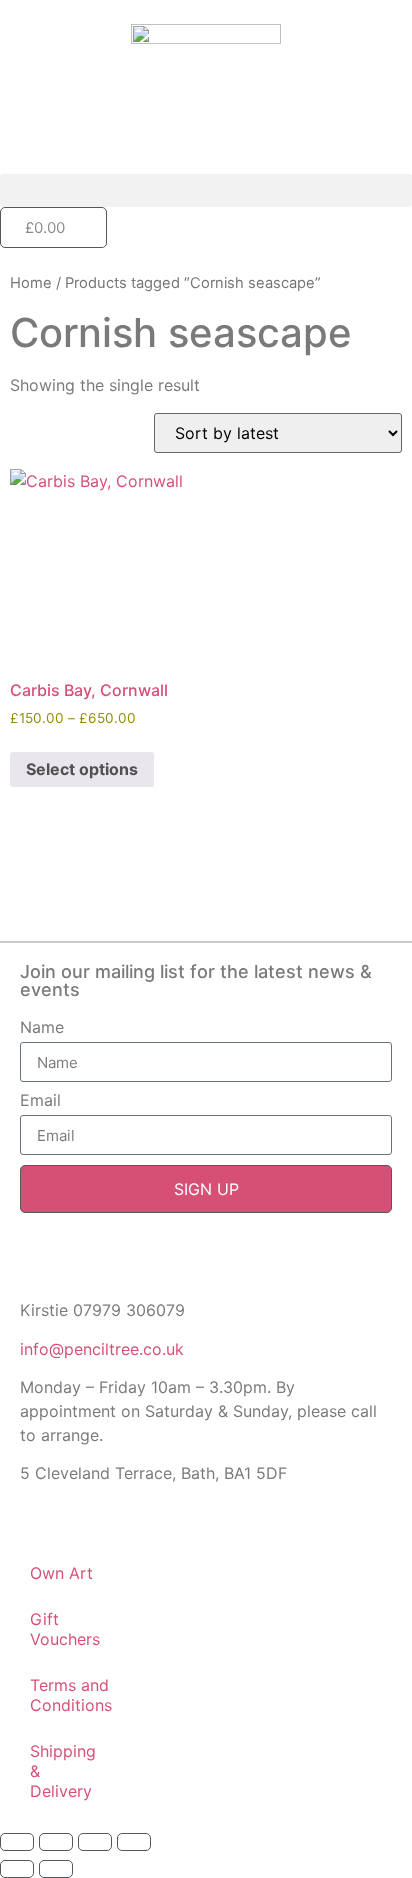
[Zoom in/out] (17, 1842)
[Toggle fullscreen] (56, 1842)
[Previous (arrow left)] (17, 1869)
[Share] (95, 1842)
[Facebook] (32, 1265)
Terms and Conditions (71, 1695)
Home (31, 283)
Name (42, 1028)
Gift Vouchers (65, 1629)
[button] (206, 190)
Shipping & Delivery (63, 1771)
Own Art (61, 1573)
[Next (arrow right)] (56, 1869)
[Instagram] (77, 1265)
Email (40, 1101)
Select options (82, 769)
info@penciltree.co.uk (102, 1349)
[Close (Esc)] (134, 1842)
